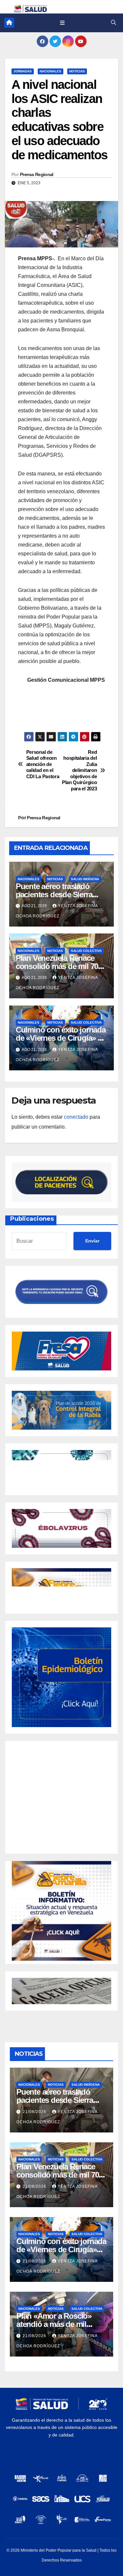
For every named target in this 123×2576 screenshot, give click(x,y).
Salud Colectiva (86, 951)
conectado (76, 1117)
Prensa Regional (37, 174)
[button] (113, 23)
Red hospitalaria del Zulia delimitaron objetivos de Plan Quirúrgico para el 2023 (79, 770)
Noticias (77, 71)
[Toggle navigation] (62, 23)
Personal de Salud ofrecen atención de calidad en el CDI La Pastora (43, 764)
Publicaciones (32, 1219)
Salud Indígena (85, 879)
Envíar (92, 1241)
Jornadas (23, 71)
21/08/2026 (35, 2112)
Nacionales (51, 71)
